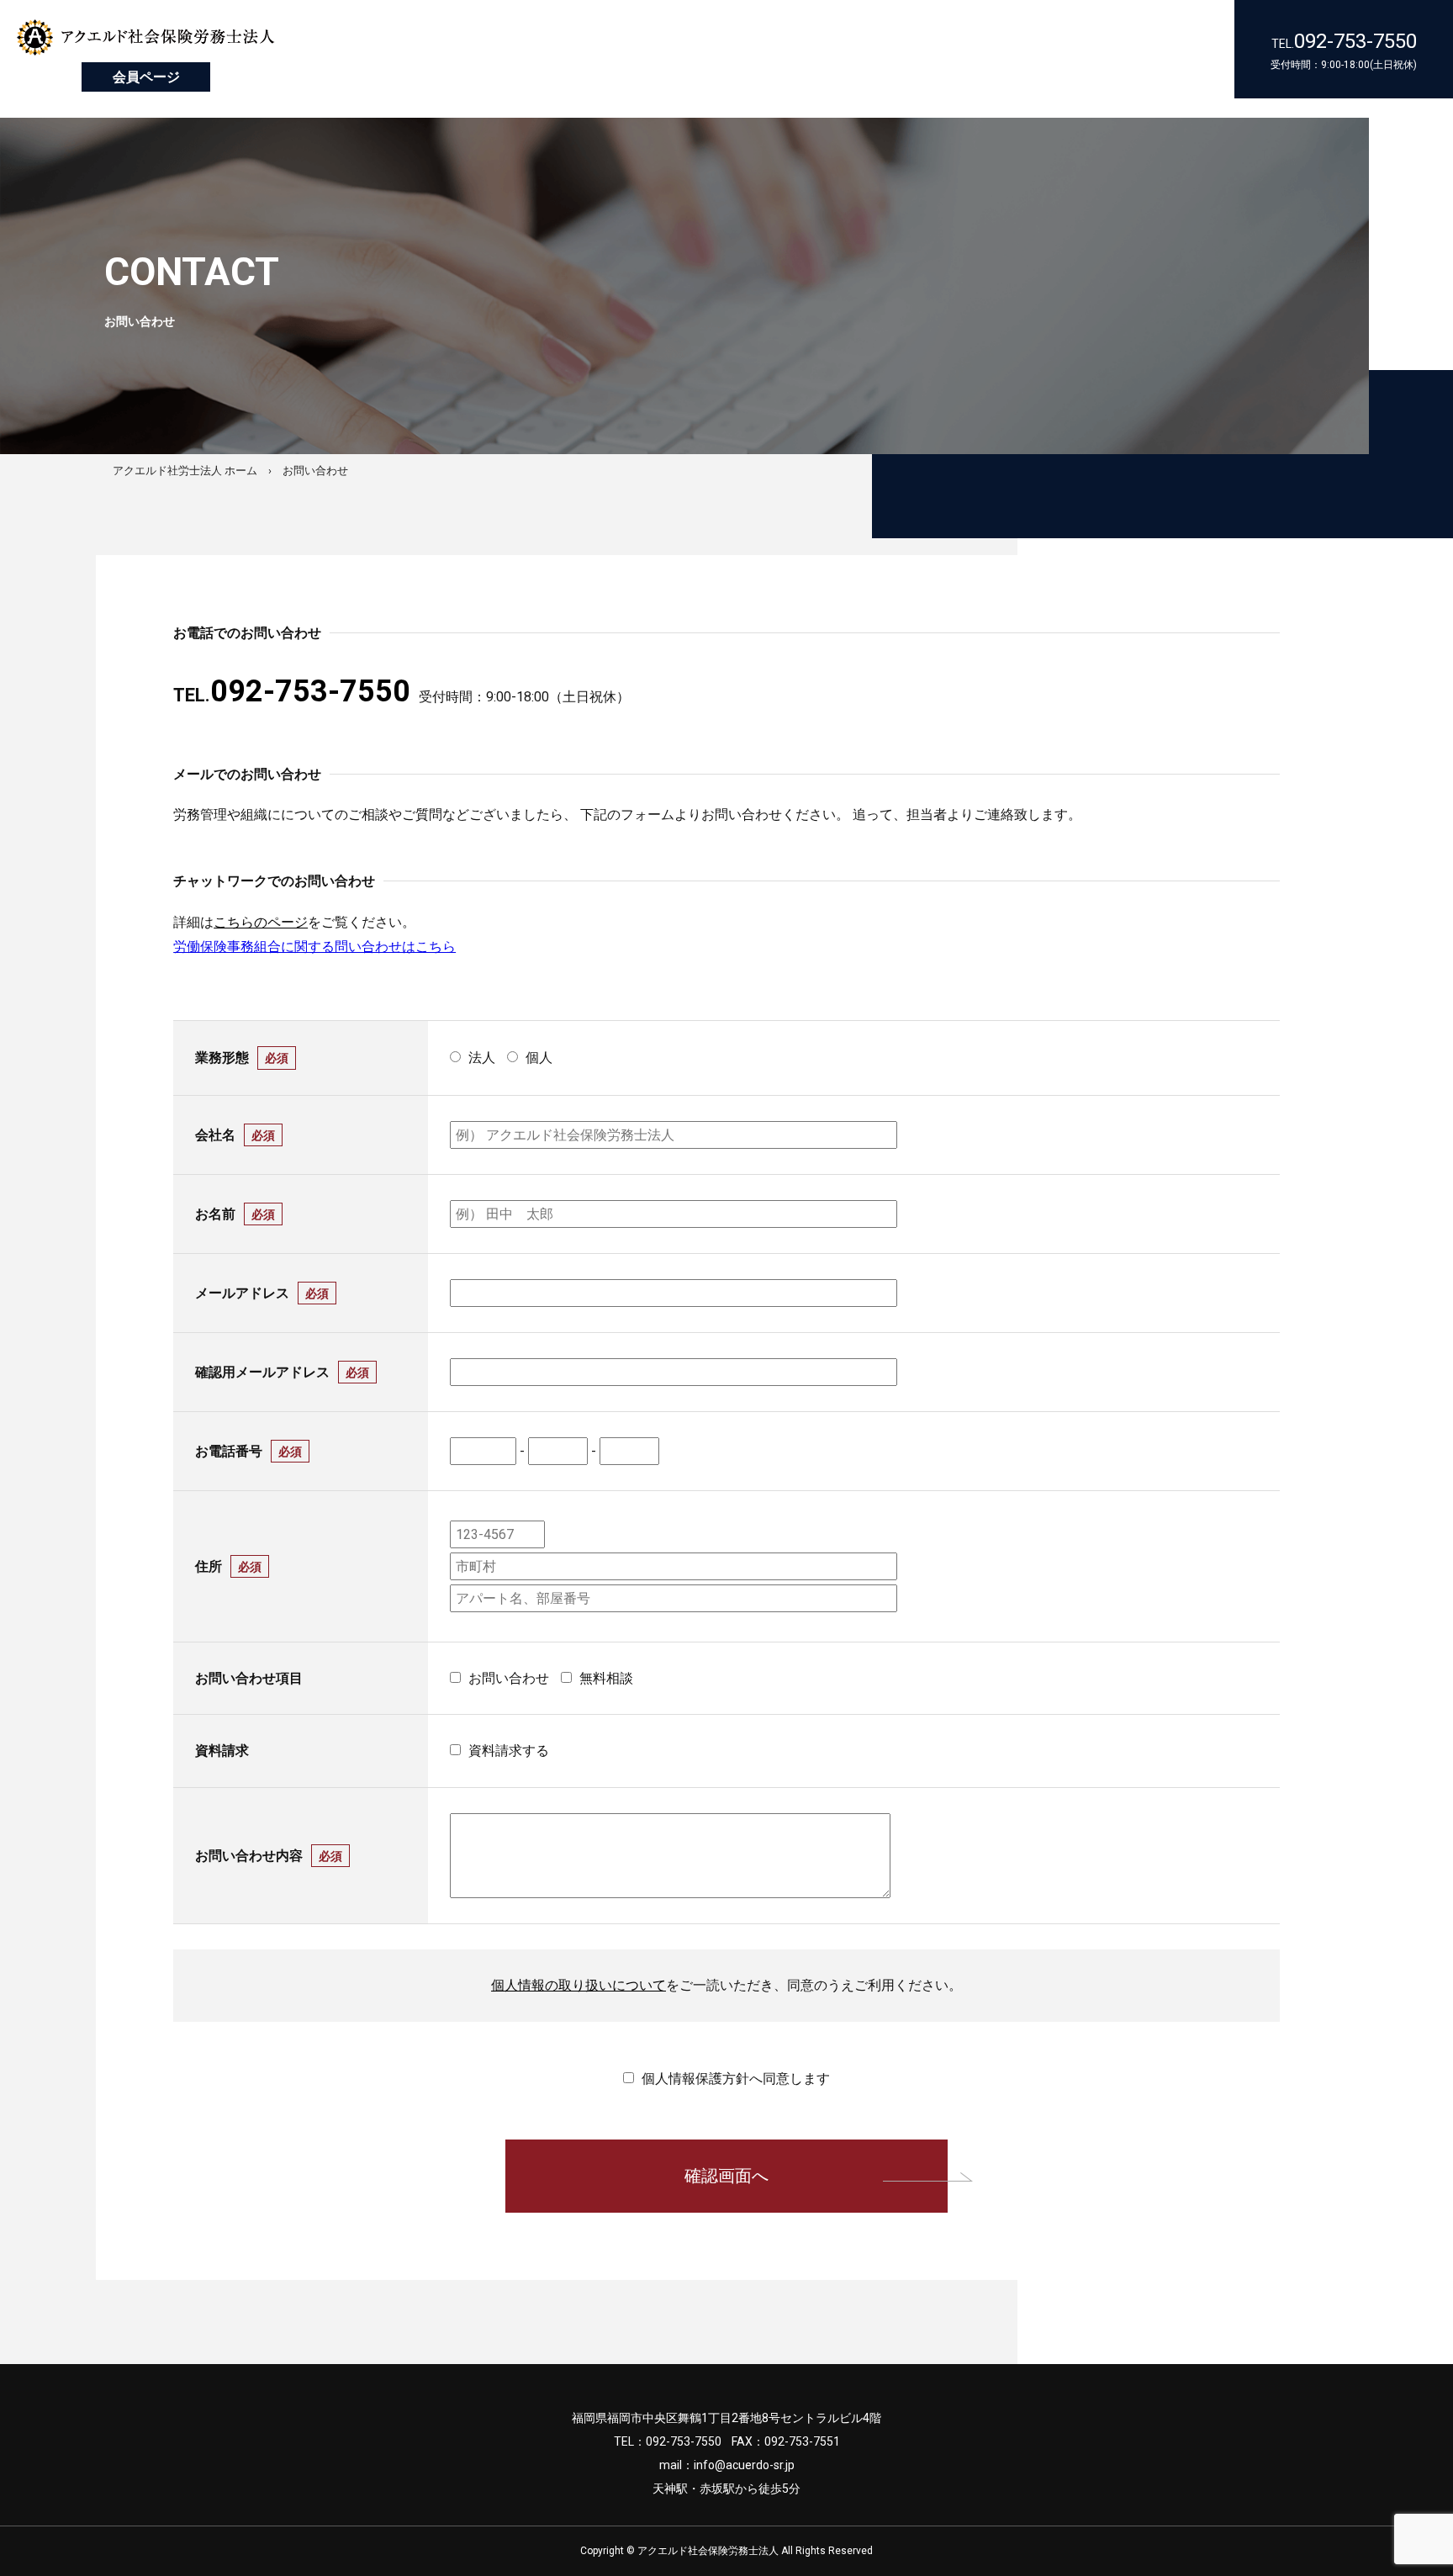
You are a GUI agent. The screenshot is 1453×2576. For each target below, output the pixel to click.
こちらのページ (261, 922)
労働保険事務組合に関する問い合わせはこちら (314, 947)
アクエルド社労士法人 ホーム (185, 471)
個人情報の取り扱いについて (579, 1985)
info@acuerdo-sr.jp (744, 2465)
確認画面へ (726, 2176)
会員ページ (146, 77)
